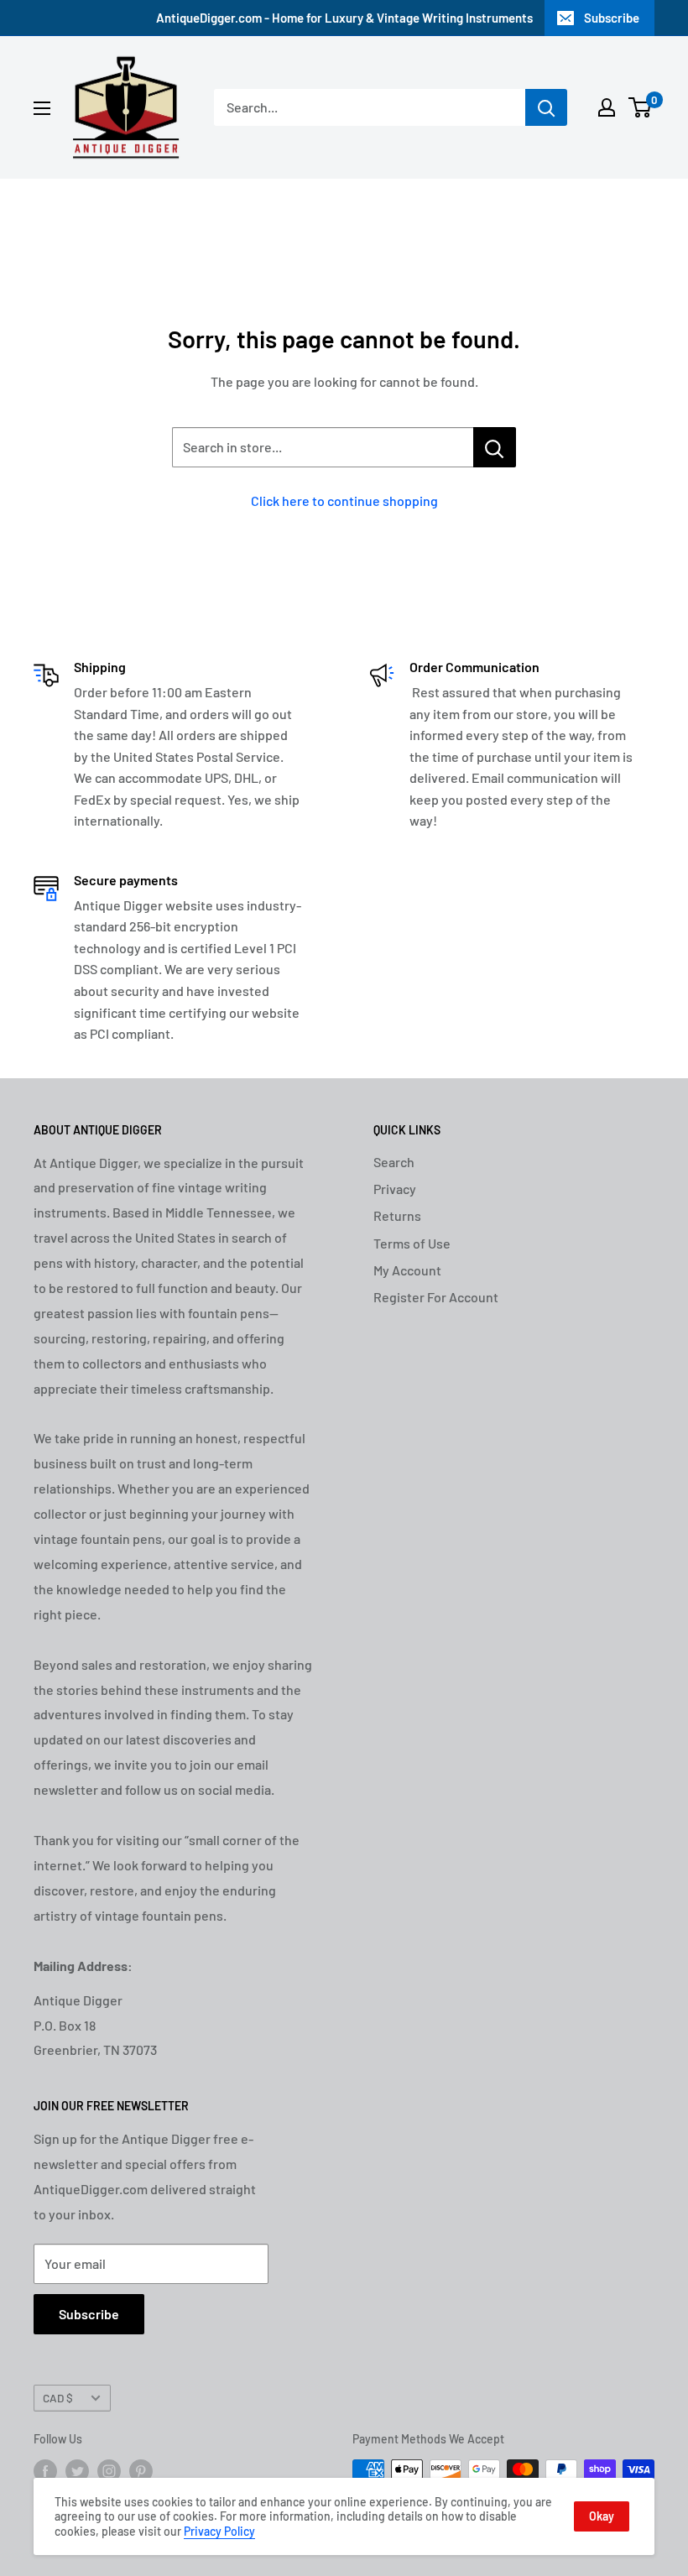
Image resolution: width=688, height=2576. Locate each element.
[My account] (607, 107)
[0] (641, 107)
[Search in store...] (495, 447)
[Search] (546, 107)
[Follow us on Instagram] (109, 2471)
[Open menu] (42, 108)
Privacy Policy (219, 2531)
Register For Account (436, 1297)
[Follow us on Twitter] (77, 2471)
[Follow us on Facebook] (45, 2471)
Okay (602, 2516)
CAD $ (58, 2398)
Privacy (395, 1189)
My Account (407, 1270)
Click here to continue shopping (344, 501)
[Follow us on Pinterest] (141, 2471)
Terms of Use (412, 1243)
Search (394, 1162)
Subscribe (612, 18)
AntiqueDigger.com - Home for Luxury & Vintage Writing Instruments (344, 18)
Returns (397, 1215)
